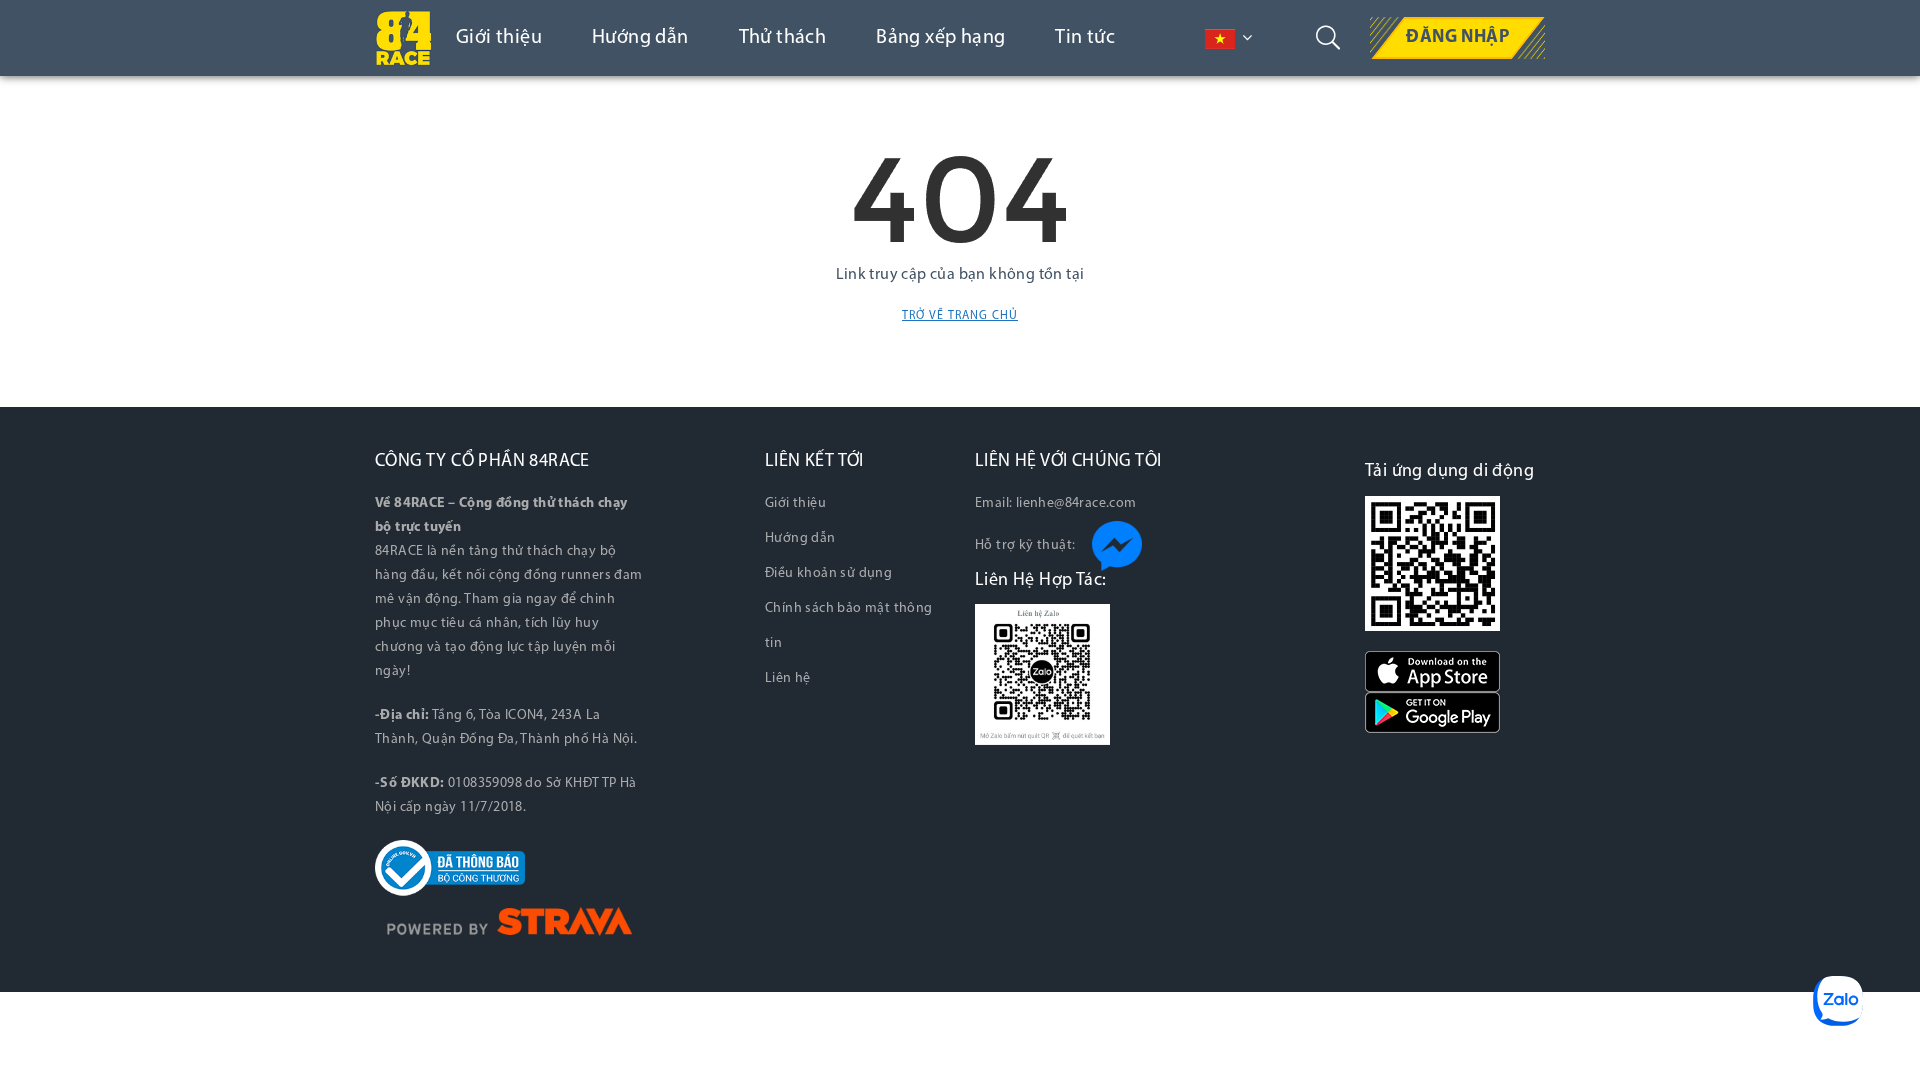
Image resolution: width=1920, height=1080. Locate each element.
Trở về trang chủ (960, 316)
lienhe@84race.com (1076, 503)
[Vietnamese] (1220, 39)
